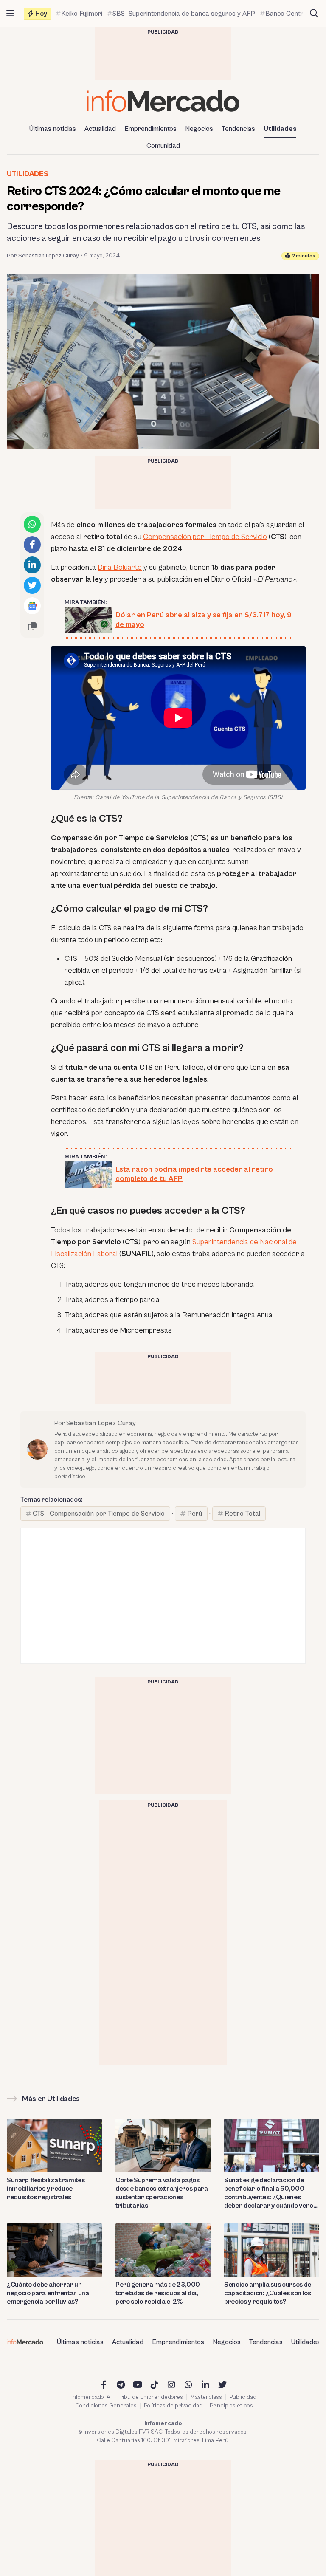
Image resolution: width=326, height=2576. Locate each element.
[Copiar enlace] (32, 626)
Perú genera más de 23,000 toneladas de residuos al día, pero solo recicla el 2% (158, 2293)
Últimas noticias (53, 129)
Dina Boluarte (120, 567)
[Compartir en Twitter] (32, 585)
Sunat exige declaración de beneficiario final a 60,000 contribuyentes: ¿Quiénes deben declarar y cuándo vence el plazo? (271, 2193)
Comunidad (163, 146)
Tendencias (238, 129)
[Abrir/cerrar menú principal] (10, 14)
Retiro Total (242, 1514)
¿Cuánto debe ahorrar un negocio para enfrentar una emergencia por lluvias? (48, 2293)
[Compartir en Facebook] (32, 545)
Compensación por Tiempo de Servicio (205, 537)
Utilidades (280, 129)
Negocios (199, 129)
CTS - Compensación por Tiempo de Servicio (99, 1514)
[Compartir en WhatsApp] (32, 524)
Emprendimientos (150, 129)
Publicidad (243, 2397)
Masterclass (206, 2397)
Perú (195, 1514)
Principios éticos (231, 2406)
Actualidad (100, 129)
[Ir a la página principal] (163, 101)
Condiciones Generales (106, 2406)
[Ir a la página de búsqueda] (314, 14)
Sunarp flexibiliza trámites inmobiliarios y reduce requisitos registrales (46, 2189)
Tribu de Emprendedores (150, 2397)
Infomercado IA (91, 2397)
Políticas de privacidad (173, 2406)
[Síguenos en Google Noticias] (32, 606)
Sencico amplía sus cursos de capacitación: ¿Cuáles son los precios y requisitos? (268, 2293)
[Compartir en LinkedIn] (32, 565)
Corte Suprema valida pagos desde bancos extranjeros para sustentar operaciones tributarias (162, 2193)
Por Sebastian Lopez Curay (43, 256)
